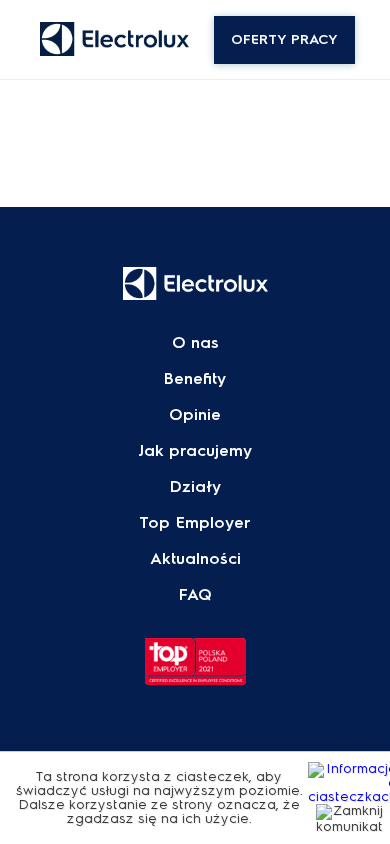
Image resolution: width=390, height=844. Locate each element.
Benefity (195, 379)
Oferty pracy (284, 39)
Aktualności (195, 559)
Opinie (195, 415)
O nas (195, 343)
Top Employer (195, 523)
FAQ (195, 595)
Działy (195, 487)
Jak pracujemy (195, 451)
